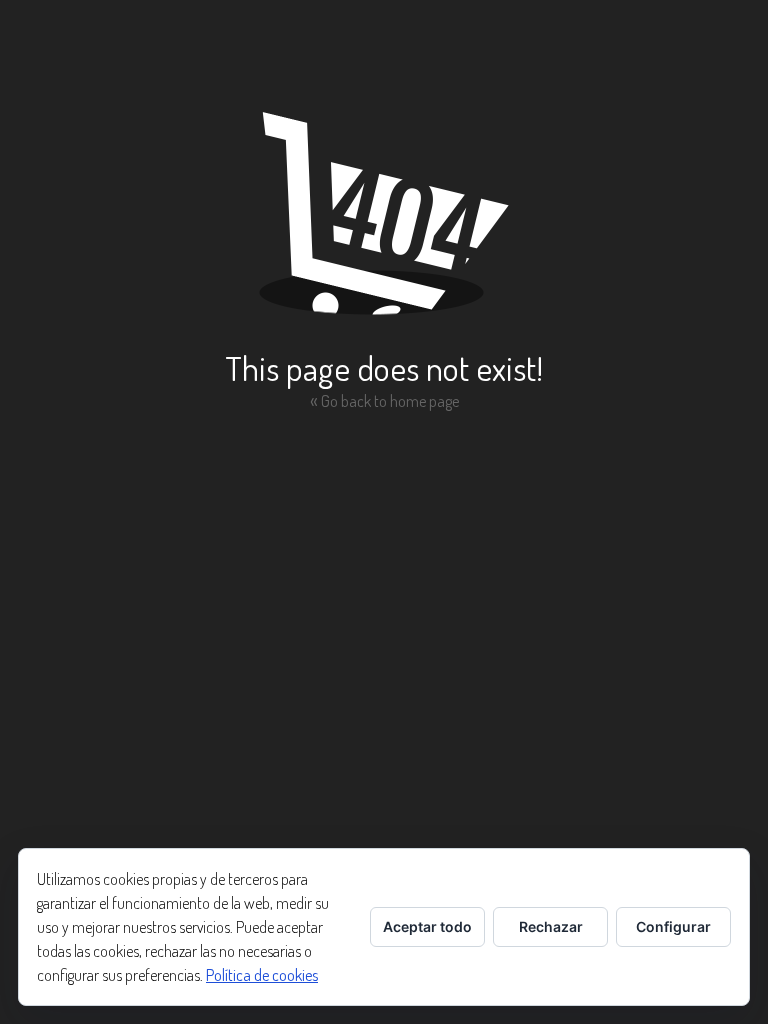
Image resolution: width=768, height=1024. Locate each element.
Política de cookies (262, 975)
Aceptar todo (427, 926)
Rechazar (551, 926)
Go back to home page (384, 399)
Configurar (673, 926)
